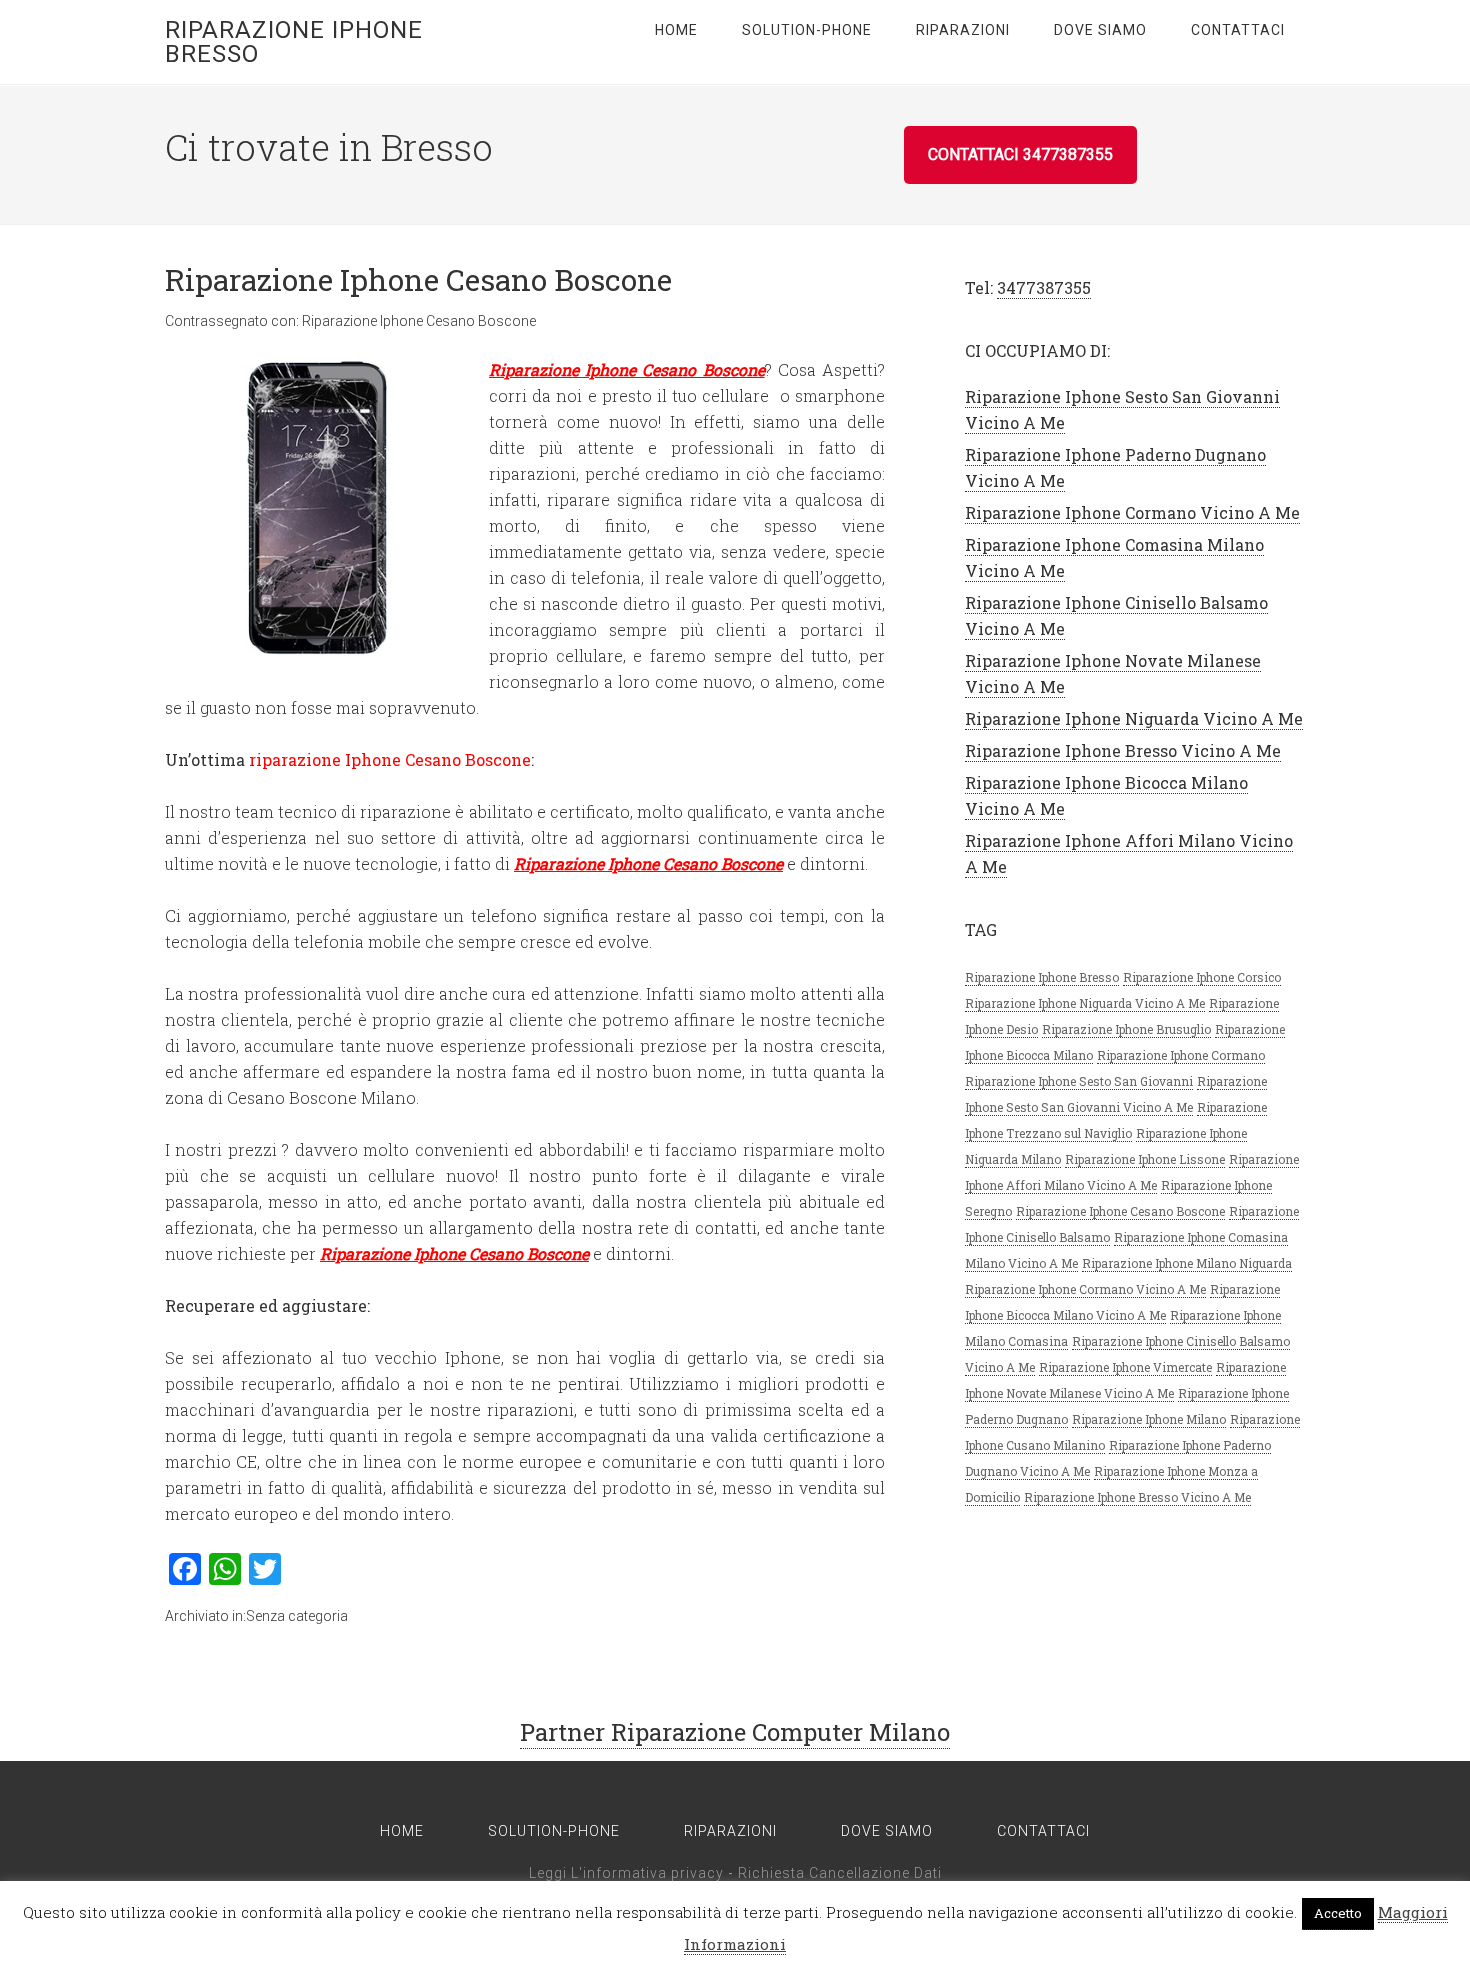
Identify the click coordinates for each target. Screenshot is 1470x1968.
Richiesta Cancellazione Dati (840, 1873)
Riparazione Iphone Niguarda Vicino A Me (1134, 718)
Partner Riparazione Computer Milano (735, 1732)
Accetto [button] (1338, 1913)
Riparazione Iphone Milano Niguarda (1187, 1263)
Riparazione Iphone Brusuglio (1126, 1029)
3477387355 (1044, 287)
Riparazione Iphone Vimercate (1125, 1367)
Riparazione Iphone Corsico (1202, 977)
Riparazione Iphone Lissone (1145, 1159)
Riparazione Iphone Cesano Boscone (418, 279)
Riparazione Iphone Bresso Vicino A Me (1123, 750)
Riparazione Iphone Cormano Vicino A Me (1132, 512)
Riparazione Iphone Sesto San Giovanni (1079, 1081)
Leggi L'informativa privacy (626, 1873)
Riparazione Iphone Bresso (294, 42)
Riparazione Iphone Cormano (1181, 1055)
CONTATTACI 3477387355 (1020, 154)
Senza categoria (297, 1616)
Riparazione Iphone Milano (1149, 1419)
